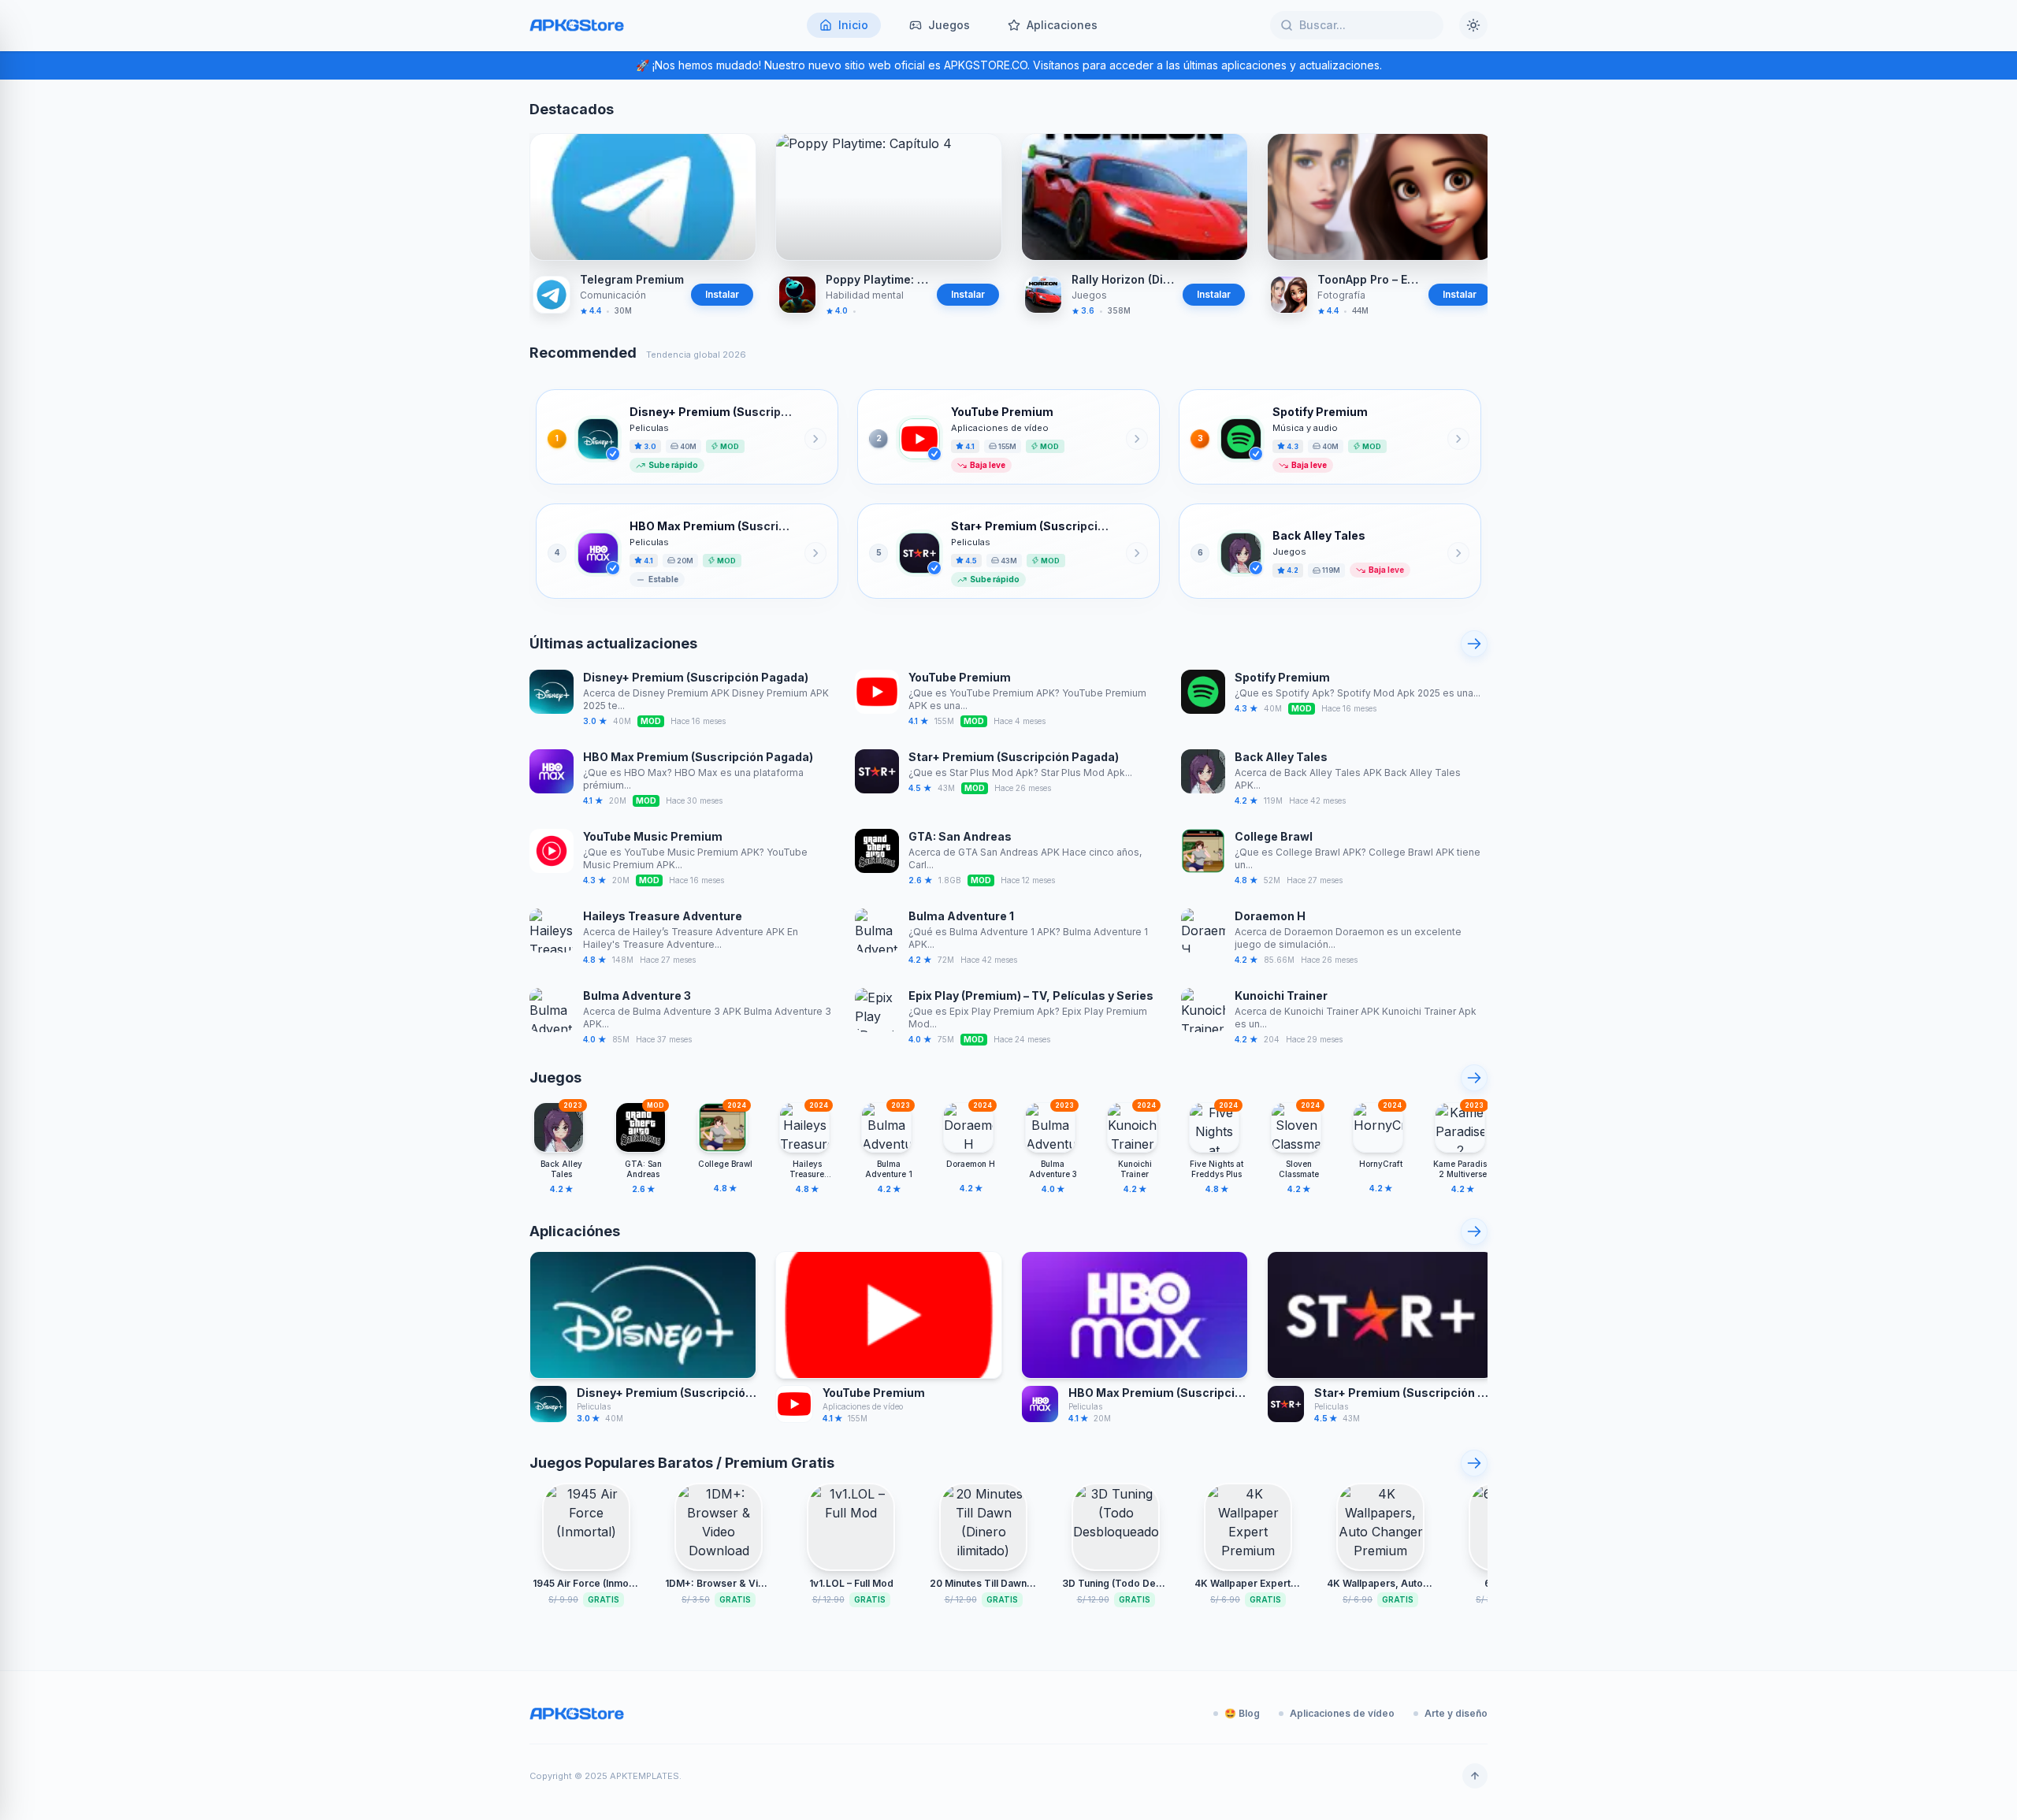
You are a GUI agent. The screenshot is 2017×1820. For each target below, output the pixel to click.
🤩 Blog (1242, 1713)
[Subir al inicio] (1475, 1776)
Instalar (722, 294)
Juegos (949, 25)
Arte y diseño (1456, 1713)
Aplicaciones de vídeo (1342, 1713)
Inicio (853, 25)
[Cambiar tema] (1473, 25)
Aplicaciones (1062, 25)
